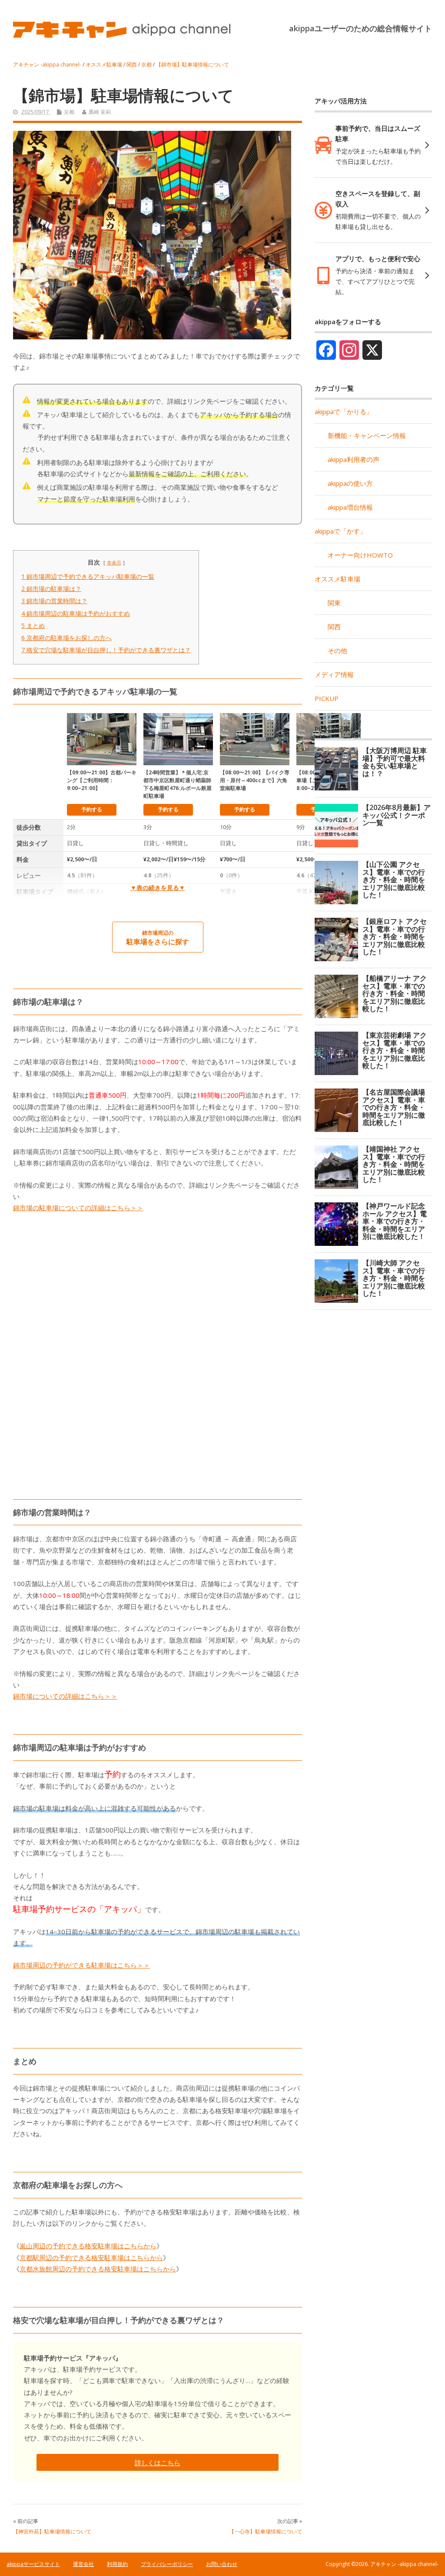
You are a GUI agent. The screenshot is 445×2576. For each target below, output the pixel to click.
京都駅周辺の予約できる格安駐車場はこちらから (91, 2257)
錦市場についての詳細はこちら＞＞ (65, 1696)
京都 (69, 112)
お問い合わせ (222, 2564)
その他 (337, 651)
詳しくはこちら (158, 2463)
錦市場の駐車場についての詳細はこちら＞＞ (78, 1208)
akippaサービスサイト (33, 2564)
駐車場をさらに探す (158, 938)
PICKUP (327, 698)
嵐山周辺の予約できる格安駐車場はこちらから (88, 2246)
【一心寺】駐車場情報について (266, 2531)
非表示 (114, 563)
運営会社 (83, 2564)
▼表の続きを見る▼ (158, 888)
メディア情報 (334, 674)
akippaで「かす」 (340, 531)
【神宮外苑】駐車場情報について (52, 2531)
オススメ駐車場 (337, 579)
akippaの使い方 (350, 483)
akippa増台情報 (350, 507)
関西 (334, 627)
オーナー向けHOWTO (360, 555)
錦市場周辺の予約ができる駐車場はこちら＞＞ (81, 1965)
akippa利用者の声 (354, 459)
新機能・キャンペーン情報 (367, 435)
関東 (334, 603)
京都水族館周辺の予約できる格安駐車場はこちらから (98, 2269)
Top (424, 2555)
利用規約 (117, 2564)
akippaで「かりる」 (344, 412)
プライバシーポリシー (167, 2564)
